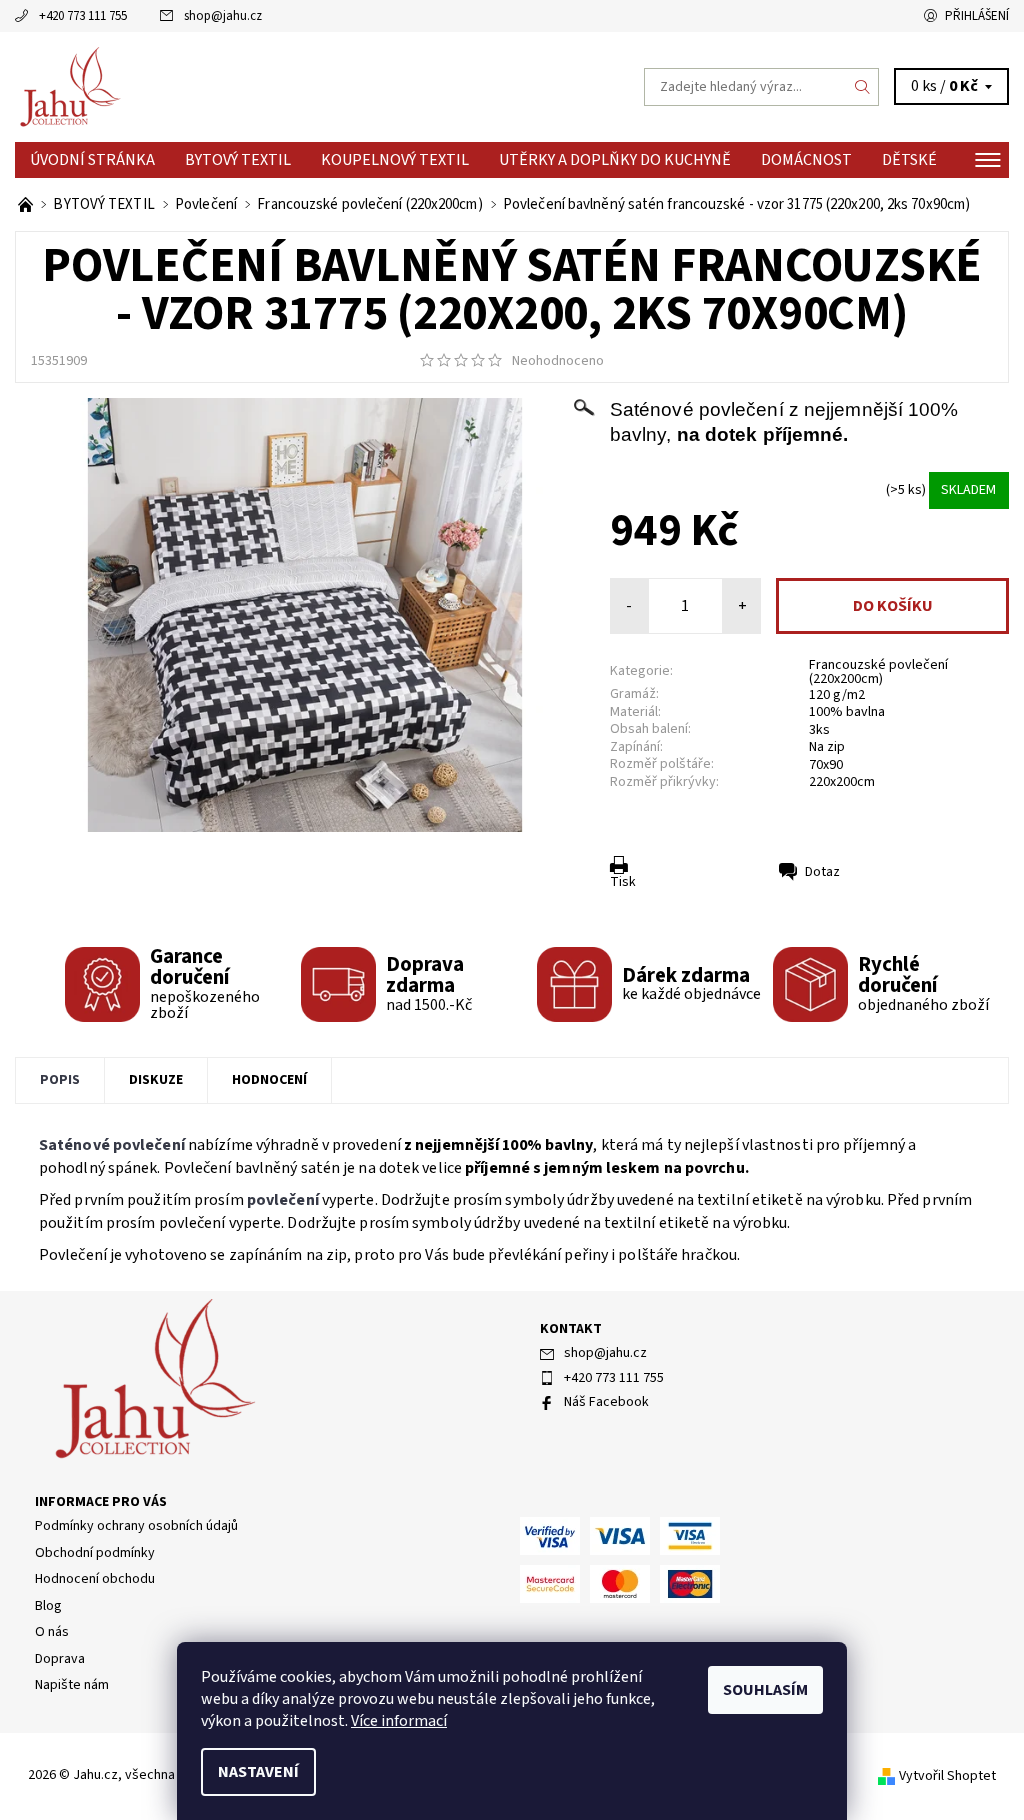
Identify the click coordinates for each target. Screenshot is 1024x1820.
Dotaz (822, 872)
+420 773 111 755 (83, 16)
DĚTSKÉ (909, 160)
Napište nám (72, 1685)
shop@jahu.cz (223, 16)
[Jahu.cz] (263, 87)
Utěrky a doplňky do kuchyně (615, 160)
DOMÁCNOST (806, 160)
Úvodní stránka (92, 160)
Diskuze (156, 1080)
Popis (60, 1080)
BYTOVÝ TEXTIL (238, 160)
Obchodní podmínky (95, 1553)
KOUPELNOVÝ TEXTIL (395, 160)
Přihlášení (977, 16)
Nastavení (258, 1772)
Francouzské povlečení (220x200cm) (878, 672)
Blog (48, 1606)
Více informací (399, 1721)
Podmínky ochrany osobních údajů (136, 1526)
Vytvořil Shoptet (947, 1776)
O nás (52, 1632)
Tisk (623, 882)
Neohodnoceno (558, 361)
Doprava (60, 1659)
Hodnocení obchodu (95, 1579)
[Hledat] (863, 87)
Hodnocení (269, 1080)
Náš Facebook (606, 1402)
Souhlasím (765, 1690)
